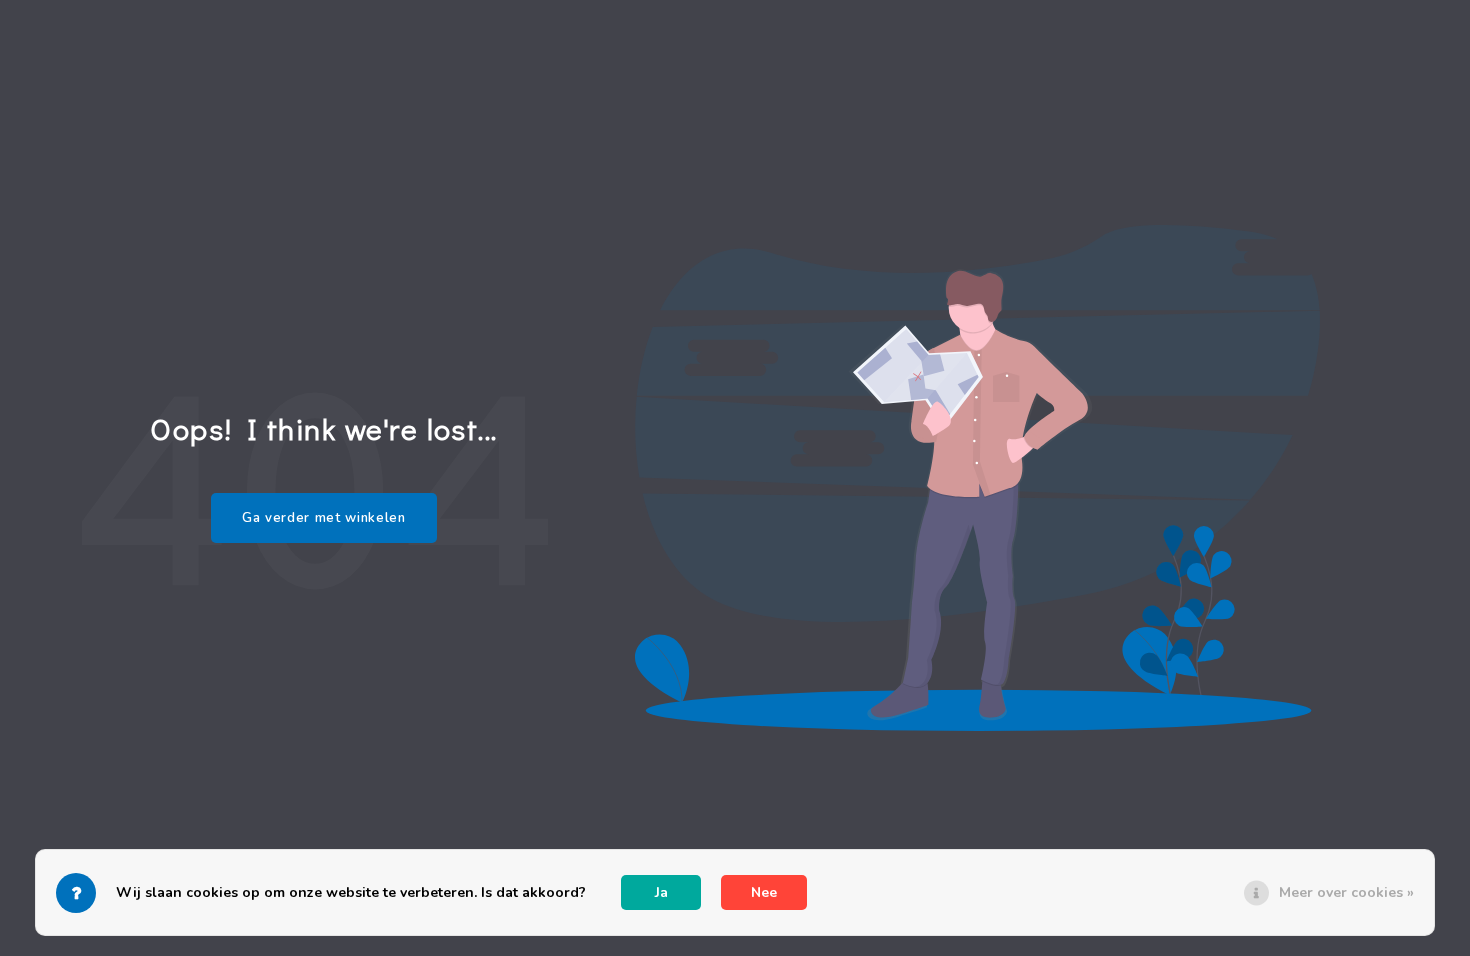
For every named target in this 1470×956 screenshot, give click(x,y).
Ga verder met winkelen (324, 518)
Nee (764, 892)
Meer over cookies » (1346, 892)
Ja (661, 892)
